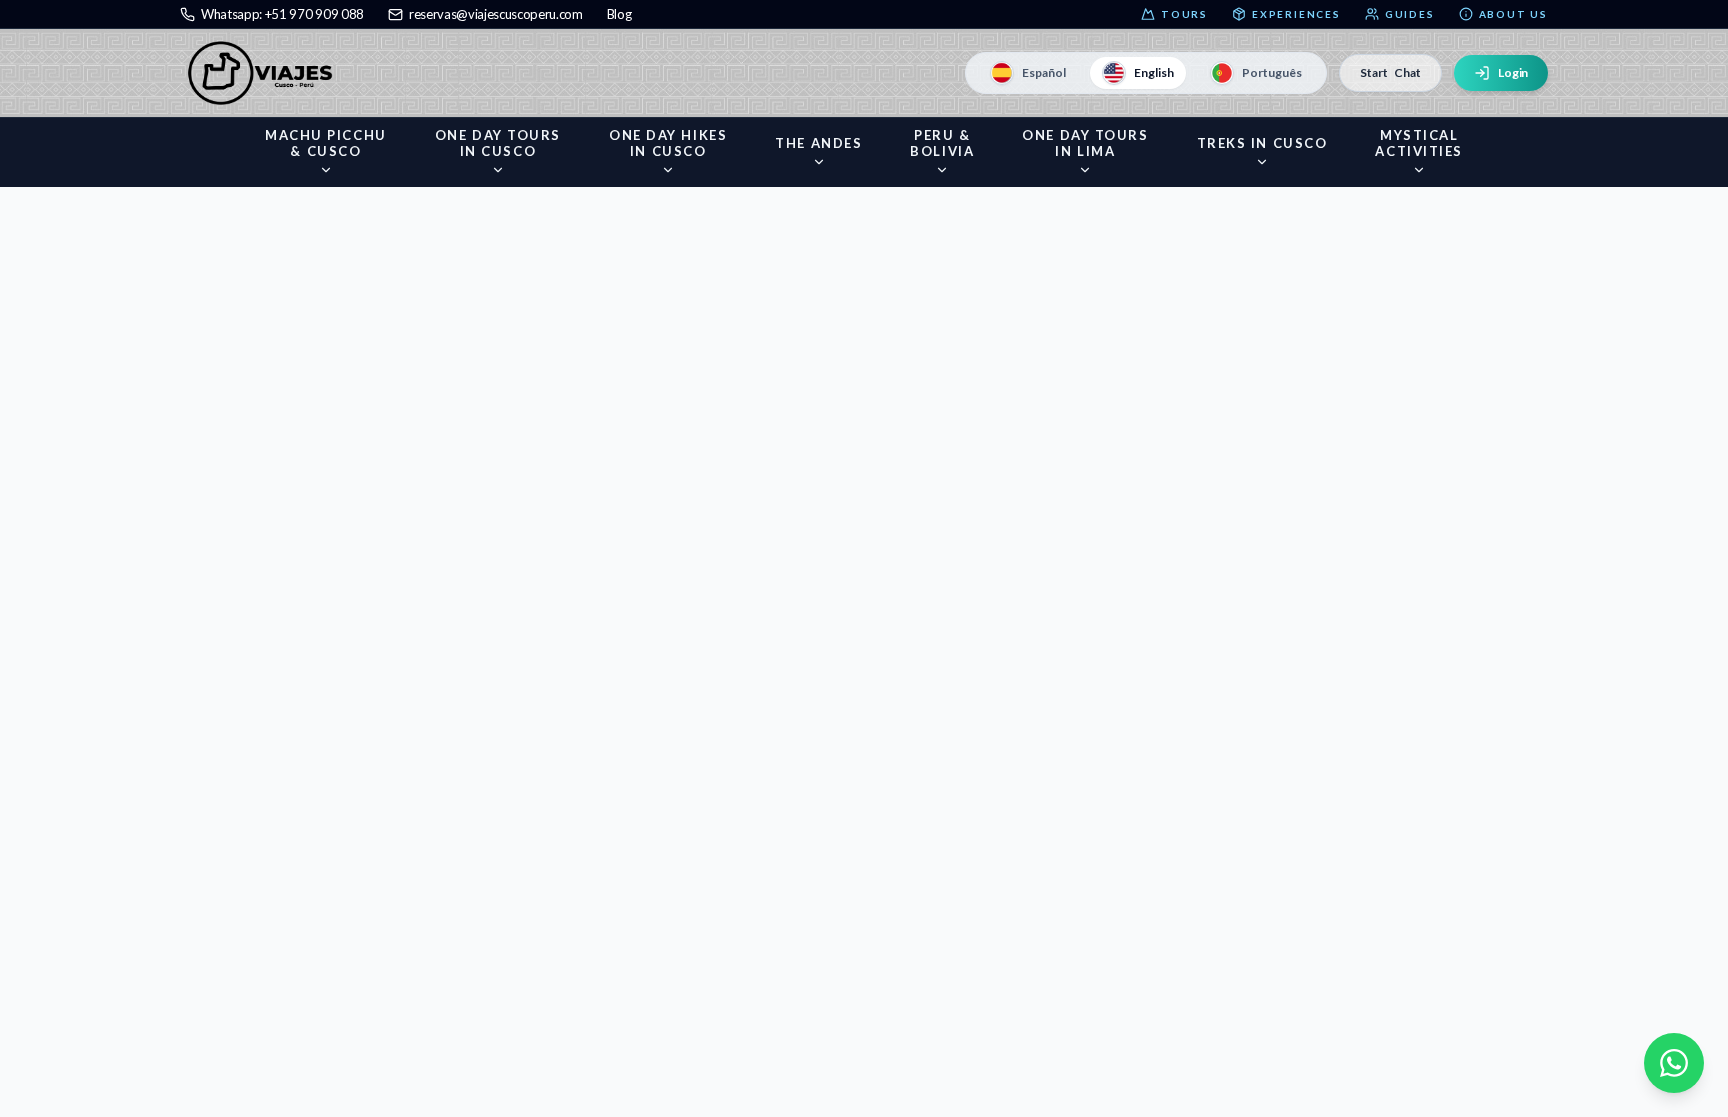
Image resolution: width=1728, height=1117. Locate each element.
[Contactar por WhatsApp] (1674, 1063)
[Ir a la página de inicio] (265, 73)
